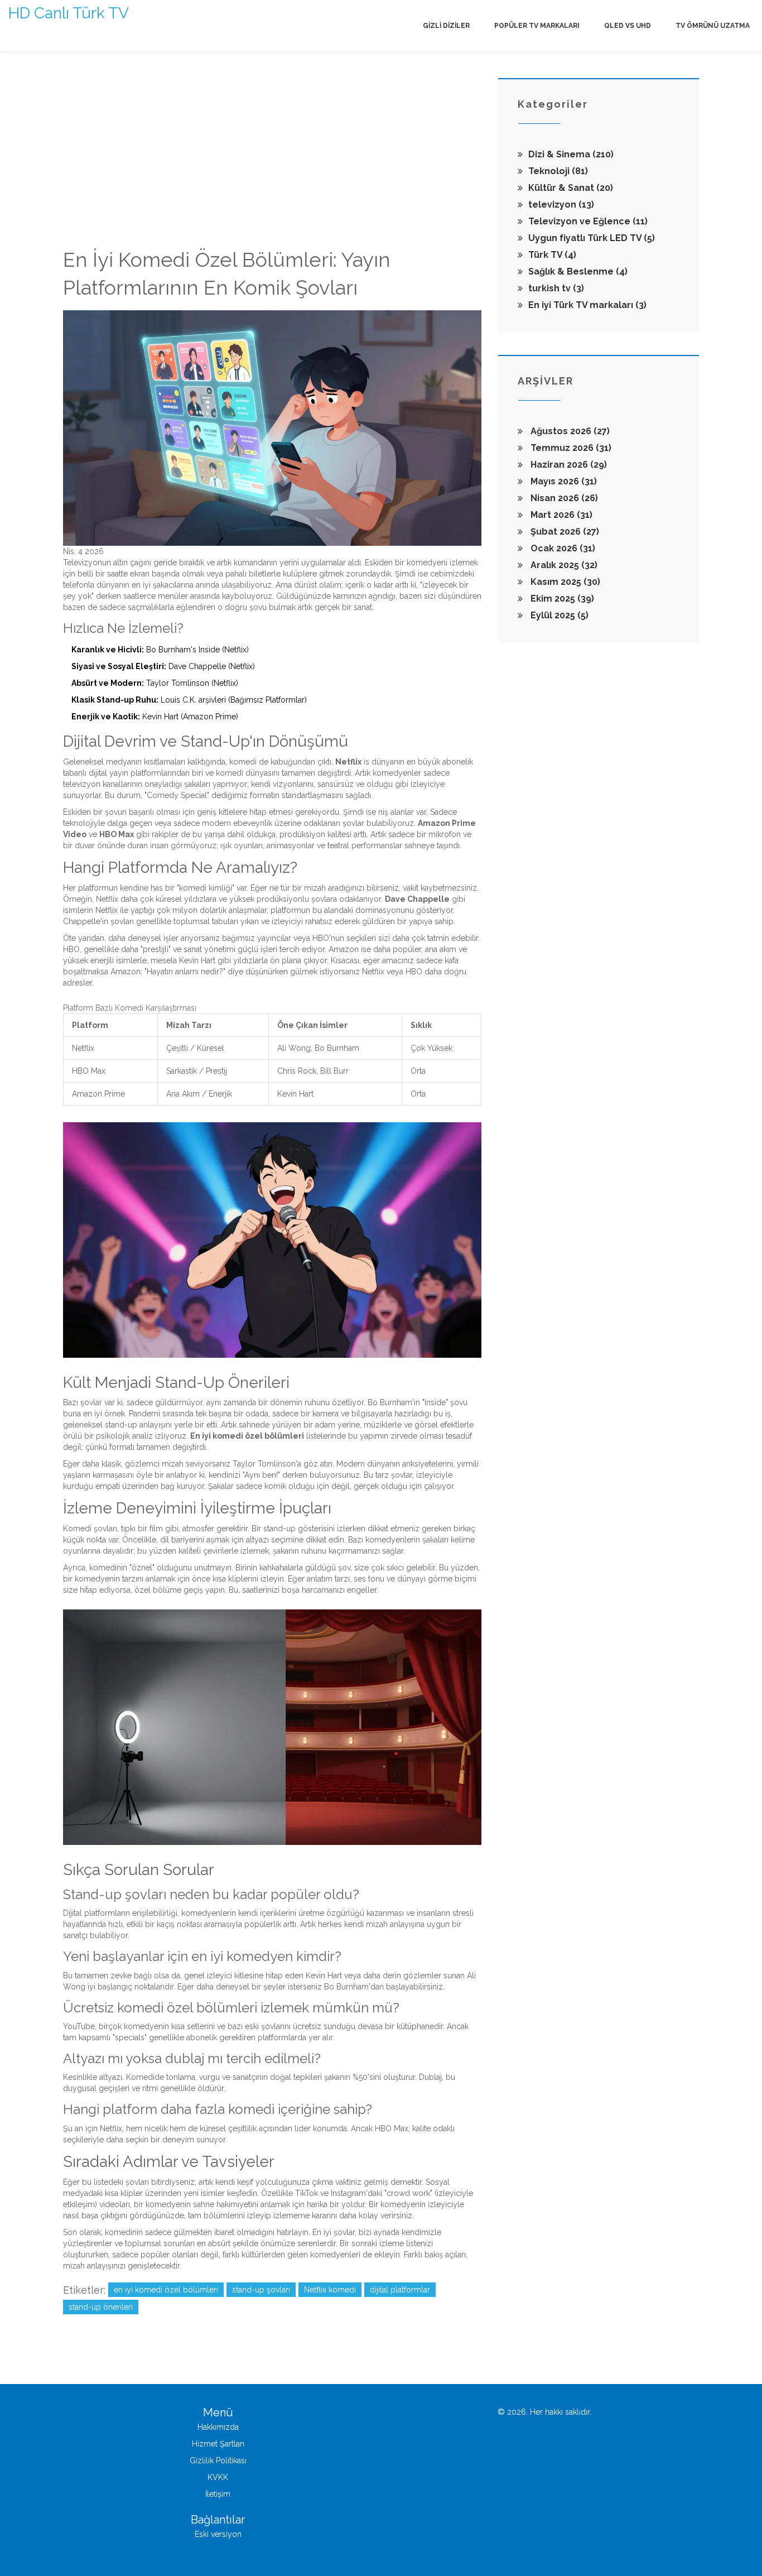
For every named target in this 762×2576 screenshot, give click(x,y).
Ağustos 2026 (569, 431)
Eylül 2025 (558, 615)
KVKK (218, 2477)
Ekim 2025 (561, 599)
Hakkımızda (218, 2427)
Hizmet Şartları (218, 2444)
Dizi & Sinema (571, 154)
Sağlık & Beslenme (578, 271)
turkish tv (556, 288)
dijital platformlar (400, 2290)
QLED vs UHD (628, 26)
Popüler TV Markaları (537, 26)
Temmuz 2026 (570, 448)
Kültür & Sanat (571, 188)
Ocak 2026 (562, 548)
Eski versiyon (218, 2534)
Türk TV (552, 255)
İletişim (218, 2494)
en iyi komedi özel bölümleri (166, 2290)
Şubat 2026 (564, 532)
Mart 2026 (560, 515)
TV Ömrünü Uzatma (713, 26)
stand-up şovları (261, 2290)
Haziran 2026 (568, 465)
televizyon (561, 205)
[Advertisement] (272, 162)
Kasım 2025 (564, 582)
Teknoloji (558, 171)
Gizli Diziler (446, 26)
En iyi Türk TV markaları (587, 305)
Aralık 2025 (563, 565)
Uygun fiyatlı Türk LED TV (592, 238)
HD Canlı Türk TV (69, 13)
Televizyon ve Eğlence (588, 221)
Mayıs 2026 (563, 481)
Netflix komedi (330, 2290)
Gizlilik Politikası (218, 2460)
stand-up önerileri (101, 2307)
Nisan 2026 (563, 498)
